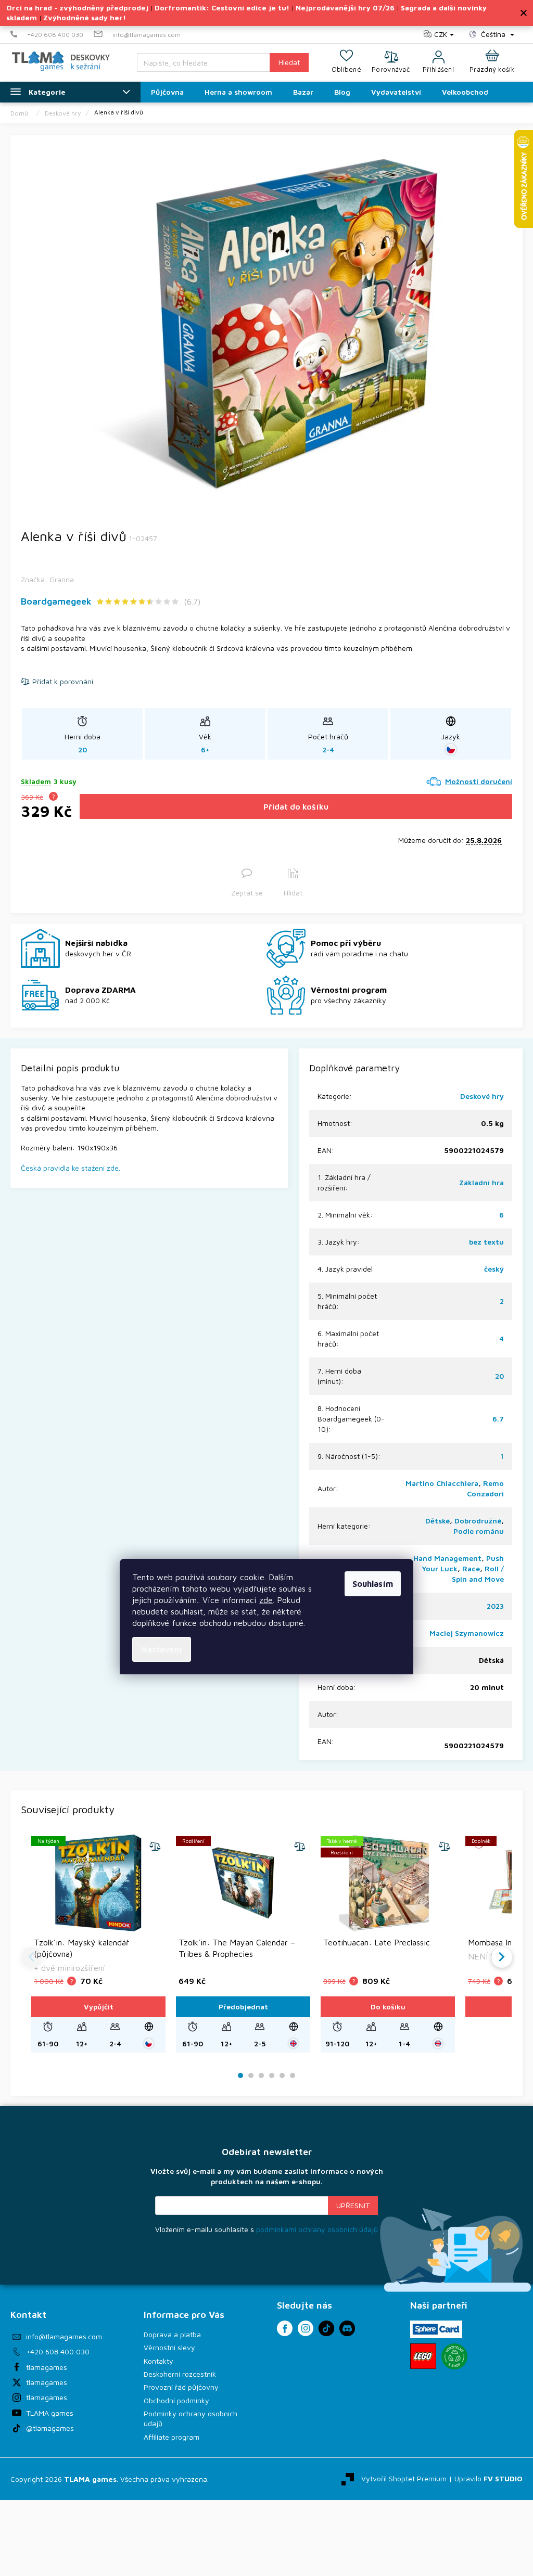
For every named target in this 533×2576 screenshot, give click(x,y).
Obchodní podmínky (176, 2400)
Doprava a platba (172, 2334)
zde (266, 1600)
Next (502, 1957)
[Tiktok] (326, 2328)
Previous (31, 1957)
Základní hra (481, 1182)
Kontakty (158, 2361)
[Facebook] (285, 2328)
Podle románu (479, 1531)
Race (471, 1568)
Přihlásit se (353, 2206)
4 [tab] (272, 2076)
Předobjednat (243, 2007)
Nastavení (162, 1649)
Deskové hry (482, 1096)
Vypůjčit (99, 2007)
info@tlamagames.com (64, 2336)
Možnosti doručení (479, 781)
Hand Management (447, 1558)
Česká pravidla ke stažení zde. (71, 1168)
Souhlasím (373, 1584)
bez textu (486, 1242)
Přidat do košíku (296, 806)
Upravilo (488, 2478)
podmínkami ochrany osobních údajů (317, 2229)
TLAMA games (50, 2413)
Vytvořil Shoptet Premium (404, 2478)
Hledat (289, 62)
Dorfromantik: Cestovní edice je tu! (222, 8)
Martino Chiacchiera (442, 1483)
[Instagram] (306, 2328)
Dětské (437, 1521)
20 (499, 1376)
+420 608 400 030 (58, 2351)
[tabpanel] (98, 1944)
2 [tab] (251, 2076)
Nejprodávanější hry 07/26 (345, 8)
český (494, 1269)
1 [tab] (241, 2076)
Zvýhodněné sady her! (85, 17)
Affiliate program (172, 2437)
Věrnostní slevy (169, 2347)
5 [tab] (282, 2076)
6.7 (498, 1419)
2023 (495, 1606)
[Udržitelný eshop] (454, 2356)
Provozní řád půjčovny (181, 2387)
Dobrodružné (478, 1521)
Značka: (47, 579)
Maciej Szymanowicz (467, 1633)
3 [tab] (261, 2076)
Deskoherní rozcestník (180, 2374)
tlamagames (47, 2367)
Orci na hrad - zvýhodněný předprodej (77, 8)
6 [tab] (293, 2076)
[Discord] (347, 2328)
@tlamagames (50, 2428)
